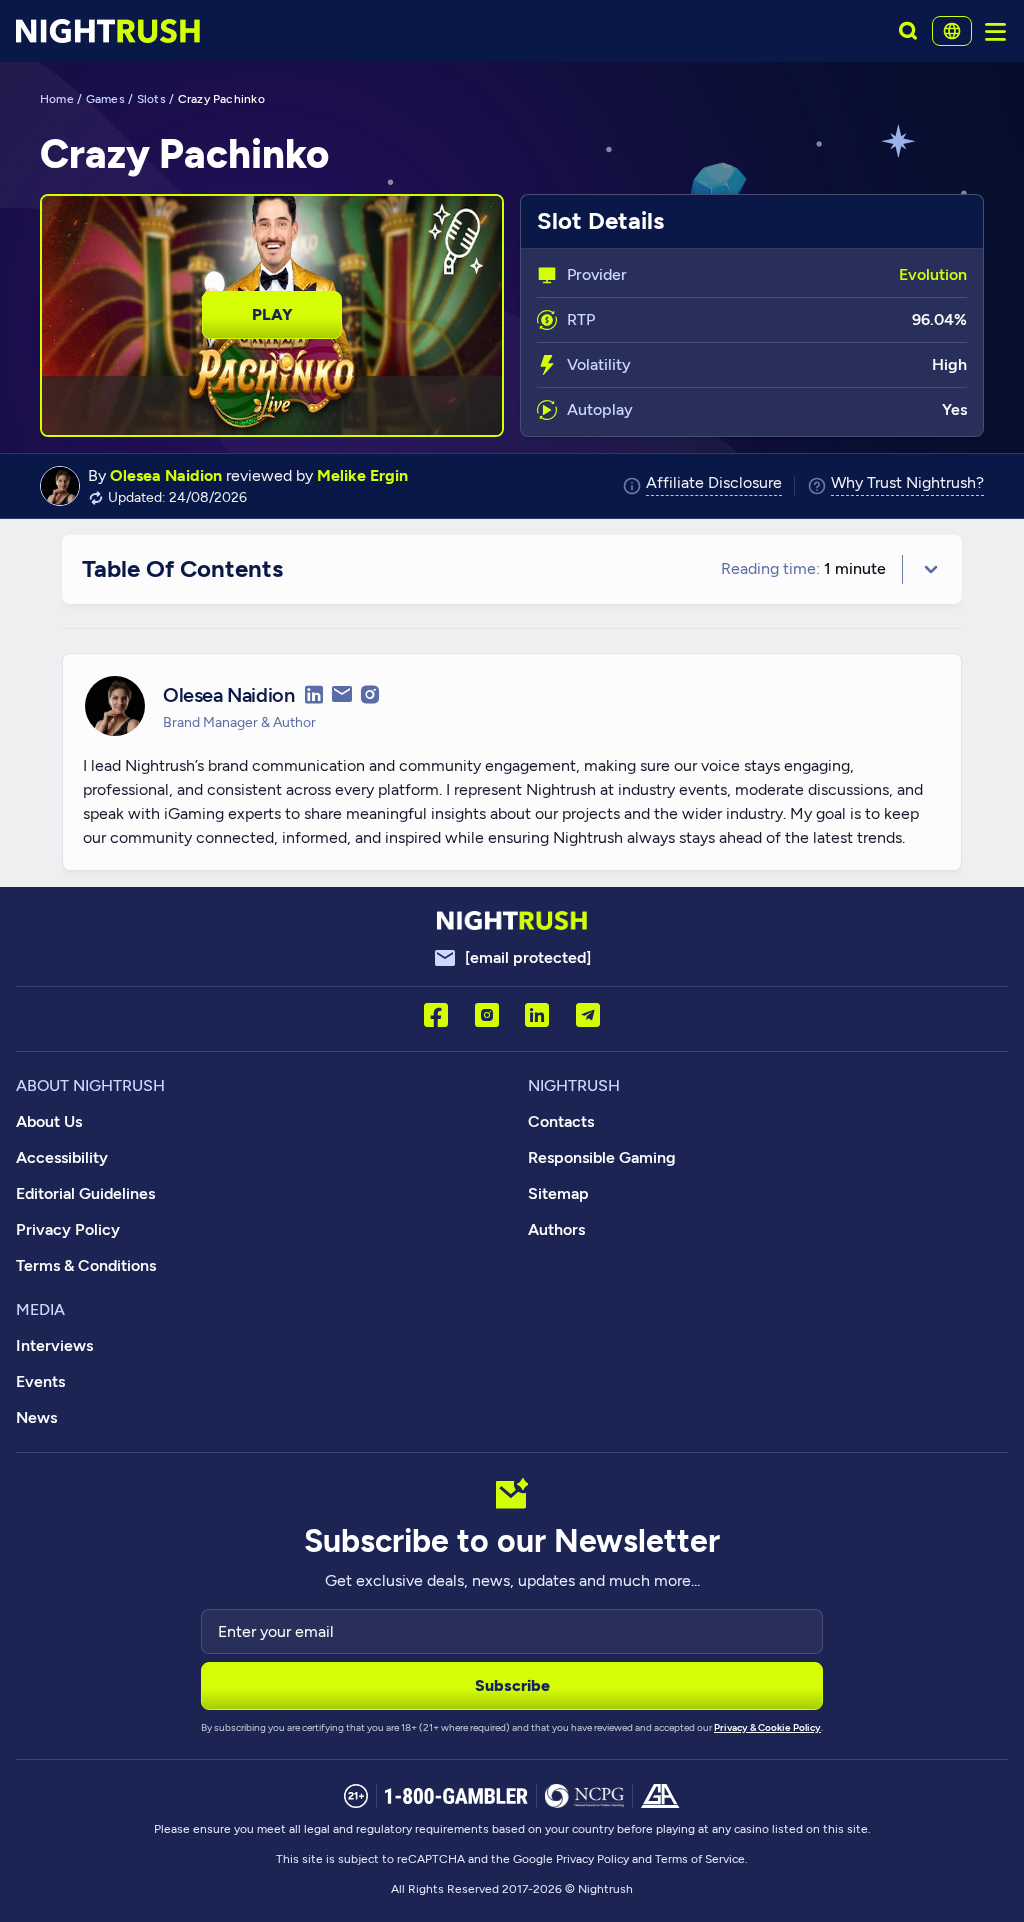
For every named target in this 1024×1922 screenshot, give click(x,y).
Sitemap (558, 1193)
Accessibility (62, 1157)
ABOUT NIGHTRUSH (90, 1085)
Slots (151, 99)
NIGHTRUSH (574, 1085)
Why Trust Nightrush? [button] (907, 483)
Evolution (933, 274)
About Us (49, 1121)
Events (40, 1381)
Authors (556, 1229)
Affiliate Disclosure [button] (714, 483)
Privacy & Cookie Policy (767, 1727)
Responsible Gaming (602, 1157)
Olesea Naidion (166, 475)
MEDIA (40, 1309)
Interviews (54, 1345)
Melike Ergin (362, 475)
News (36, 1417)
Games (105, 99)
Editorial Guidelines (85, 1193)
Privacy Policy (68, 1229)
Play (272, 314)
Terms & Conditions (86, 1265)
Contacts (561, 1121)
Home (57, 99)
